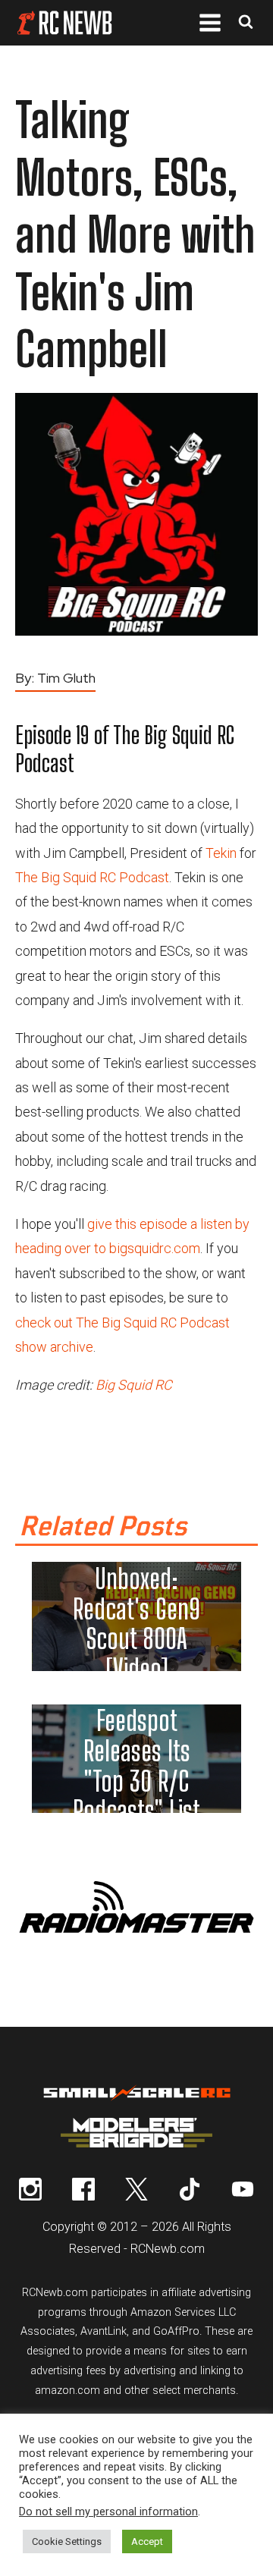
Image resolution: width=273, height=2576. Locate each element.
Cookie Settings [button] (67, 2541)
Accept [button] (147, 2541)
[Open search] (246, 23)
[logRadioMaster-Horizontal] (136, 1935)
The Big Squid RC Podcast (92, 877)
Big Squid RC (134, 1385)
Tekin (221, 853)
